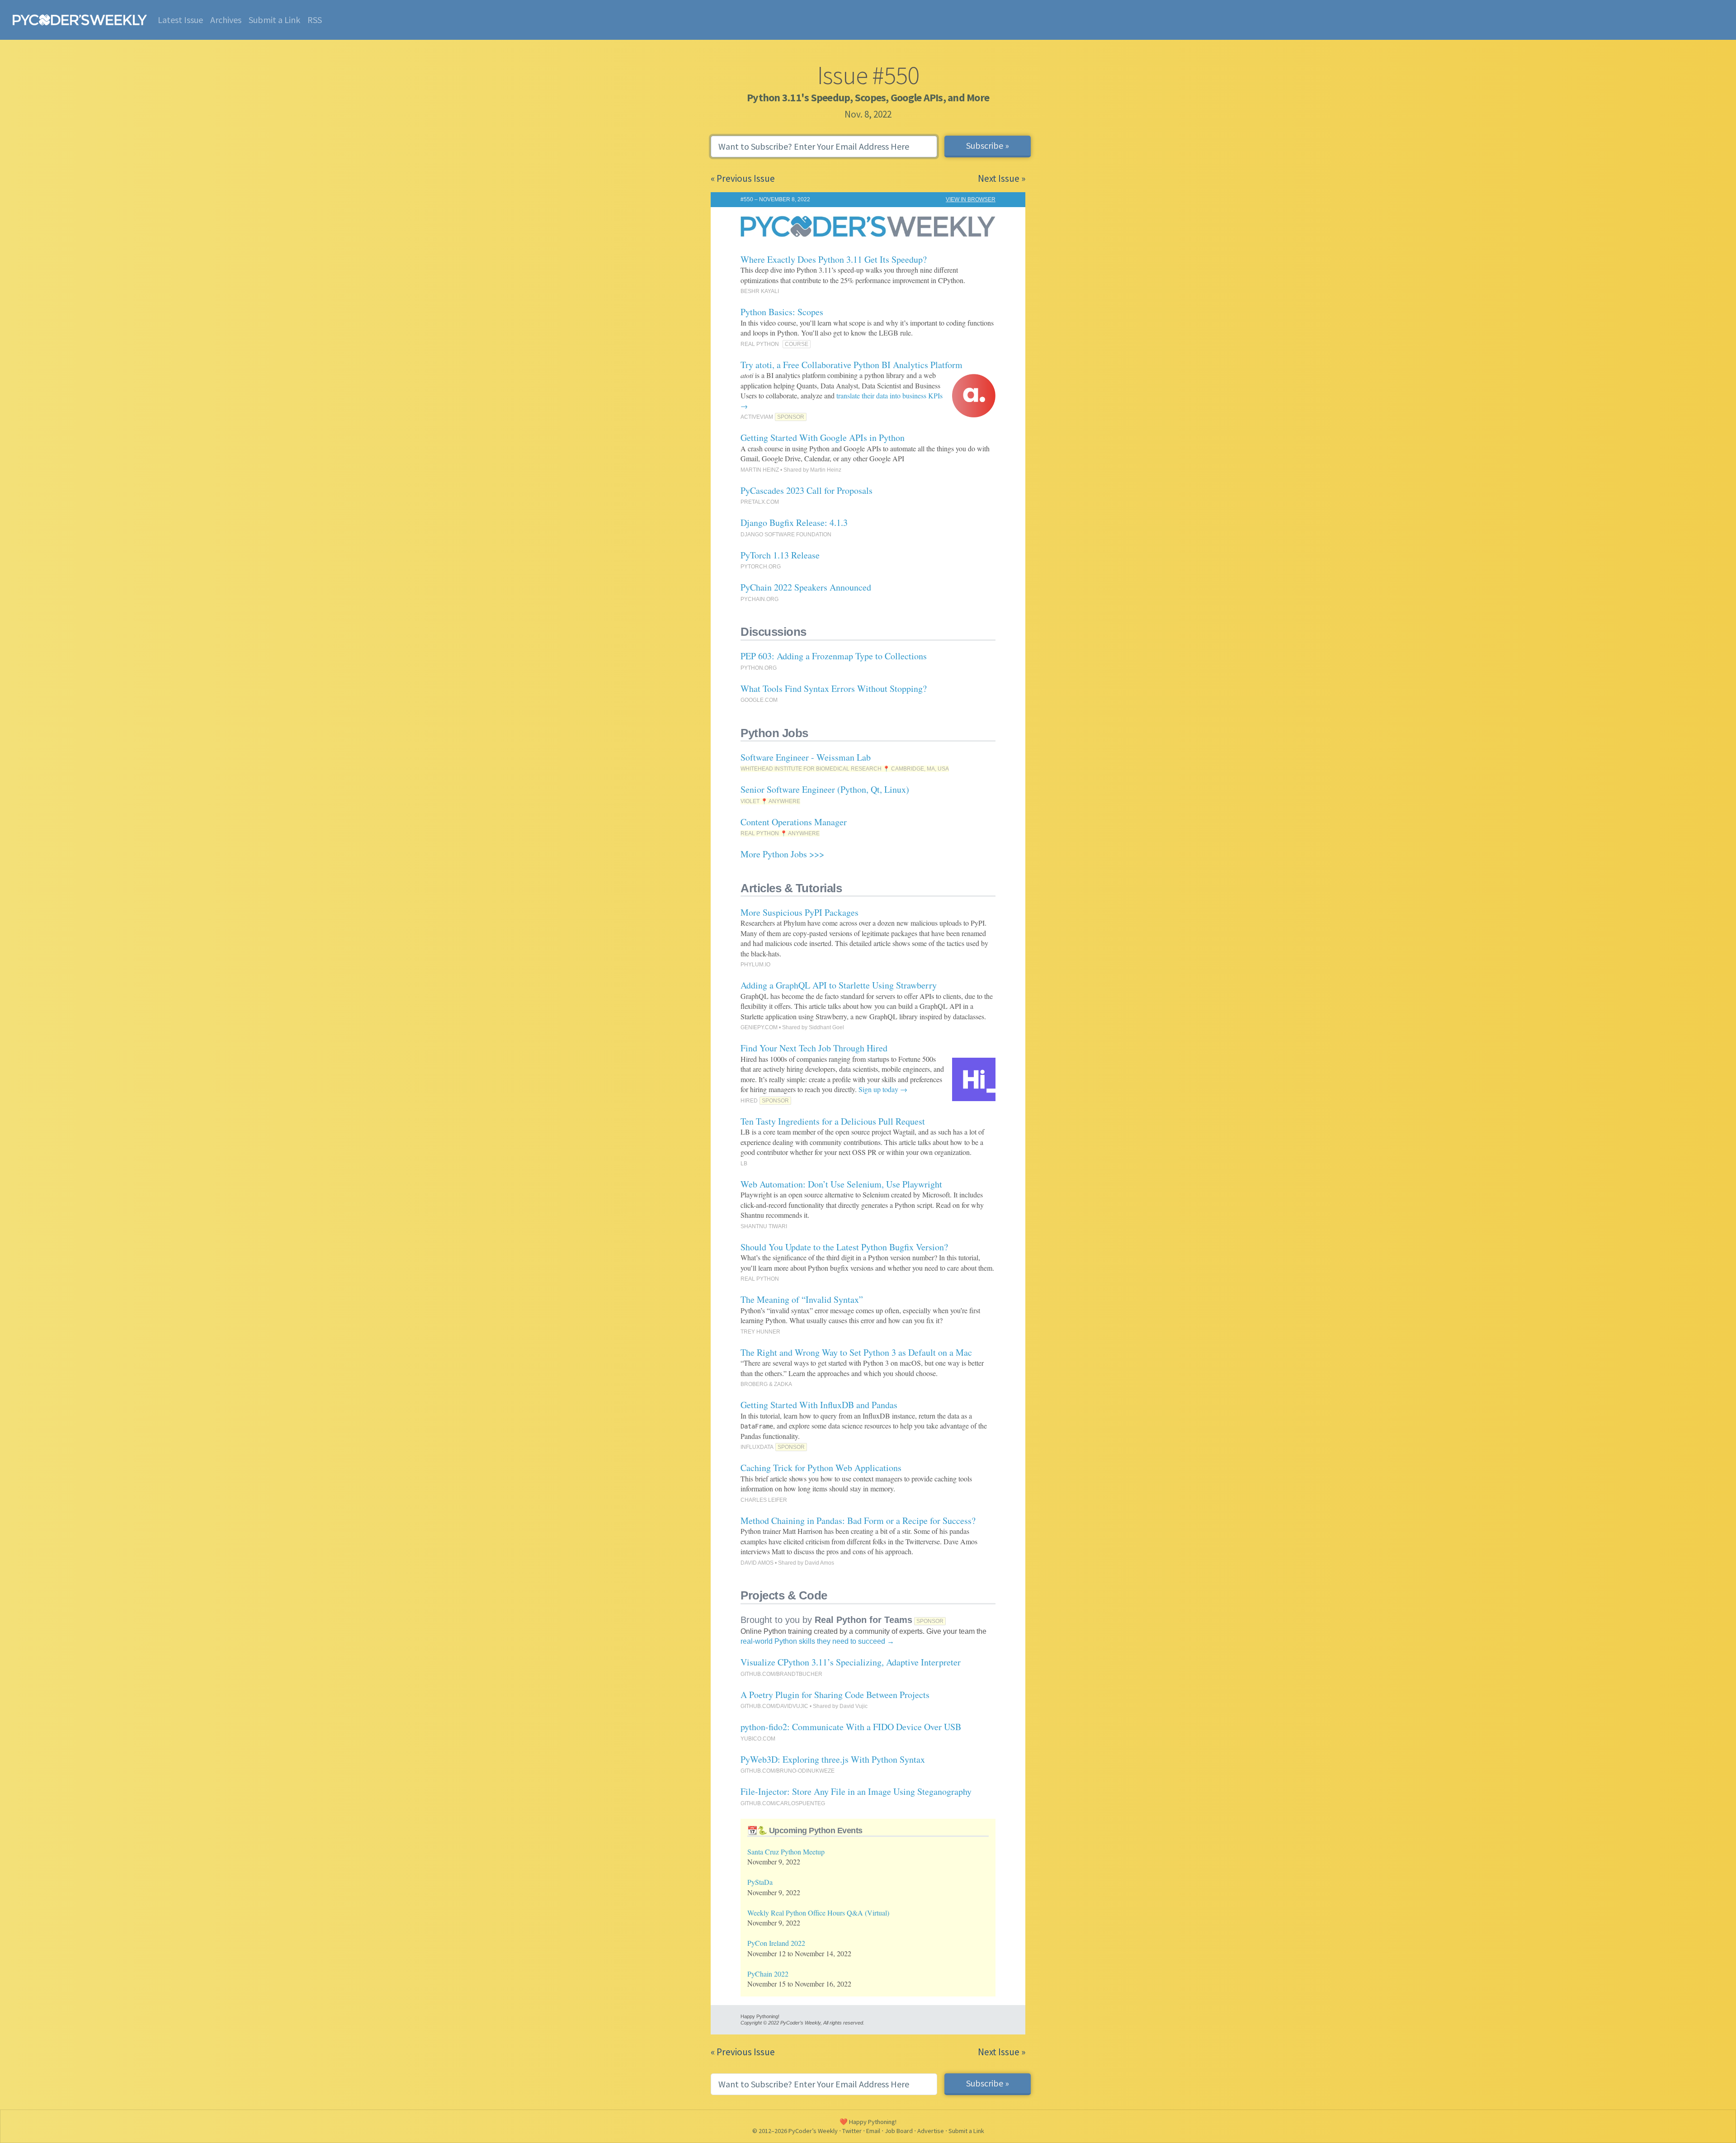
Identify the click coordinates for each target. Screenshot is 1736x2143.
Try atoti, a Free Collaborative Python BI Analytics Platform (851, 365)
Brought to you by (826, 1620)
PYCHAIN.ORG (759, 599)
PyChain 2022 (768, 1974)
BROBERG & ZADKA (766, 1384)
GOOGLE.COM (759, 700)
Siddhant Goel (826, 1027)
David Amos (819, 1563)
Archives (226, 20)
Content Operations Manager (794, 822)
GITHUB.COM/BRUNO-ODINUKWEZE (788, 1771)
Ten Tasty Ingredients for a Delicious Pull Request (833, 1121)
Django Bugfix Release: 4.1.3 (794, 523)
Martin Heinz (826, 470)
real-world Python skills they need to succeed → (817, 1641)
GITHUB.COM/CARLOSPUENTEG (783, 1803)
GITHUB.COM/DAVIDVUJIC (774, 1706)
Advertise (931, 2131)
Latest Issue (180, 20)
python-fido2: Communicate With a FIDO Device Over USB (851, 1727)
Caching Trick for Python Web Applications (821, 1468)
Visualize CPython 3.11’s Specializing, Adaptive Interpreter (851, 1662)
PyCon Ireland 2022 (776, 1943)
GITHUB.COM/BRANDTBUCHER (781, 1674)
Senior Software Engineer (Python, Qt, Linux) (825, 789)
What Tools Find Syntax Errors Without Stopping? (834, 688)
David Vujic (854, 1706)
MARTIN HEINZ (760, 470)
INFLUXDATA (757, 1447)
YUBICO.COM (758, 1739)
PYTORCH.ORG (761, 567)
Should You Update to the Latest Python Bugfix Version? (844, 1247)
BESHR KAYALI (760, 291)
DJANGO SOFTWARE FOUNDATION (786, 535)
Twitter (852, 2131)
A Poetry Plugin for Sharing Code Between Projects (835, 1695)
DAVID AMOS (757, 1563)
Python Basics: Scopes (782, 312)
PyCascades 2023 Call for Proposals (807, 490)
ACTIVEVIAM (757, 417)
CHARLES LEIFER (764, 1500)
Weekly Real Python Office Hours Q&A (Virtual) (818, 1913)
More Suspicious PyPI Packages (800, 912)
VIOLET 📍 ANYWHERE (770, 801)
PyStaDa (760, 1882)
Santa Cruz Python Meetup (786, 1852)
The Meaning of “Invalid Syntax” (802, 1299)
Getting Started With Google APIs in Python (823, 438)
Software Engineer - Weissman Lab (806, 757)
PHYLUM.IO (755, 965)
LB (744, 1164)
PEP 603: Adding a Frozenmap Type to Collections (834, 656)
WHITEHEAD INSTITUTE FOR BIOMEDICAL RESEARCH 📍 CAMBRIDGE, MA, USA (845, 769)
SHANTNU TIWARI (764, 1226)
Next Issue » (1002, 178)
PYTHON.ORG (759, 668)
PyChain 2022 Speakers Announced (806, 587)
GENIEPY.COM (759, 1027)
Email (873, 2131)
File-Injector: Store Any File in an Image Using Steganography (856, 1791)
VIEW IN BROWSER (971, 199)
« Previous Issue (743, 178)
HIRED (749, 1101)
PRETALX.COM (760, 502)
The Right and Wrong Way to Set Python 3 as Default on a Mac (856, 1352)
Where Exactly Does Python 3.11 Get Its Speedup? (834, 259)
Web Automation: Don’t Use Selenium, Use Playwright (841, 1184)
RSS (315, 20)
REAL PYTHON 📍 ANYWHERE (780, 833)
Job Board (899, 2131)
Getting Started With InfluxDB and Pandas (819, 1405)
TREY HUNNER (760, 1332)
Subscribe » (988, 145)
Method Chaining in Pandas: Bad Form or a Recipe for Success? (858, 1521)
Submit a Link (274, 20)
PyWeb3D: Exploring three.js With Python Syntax (833, 1759)
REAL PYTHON (760, 344)
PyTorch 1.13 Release (780, 555)
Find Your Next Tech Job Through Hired (814, 1048)
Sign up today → (883, 1089)
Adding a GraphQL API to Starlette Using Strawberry (839, 985)
